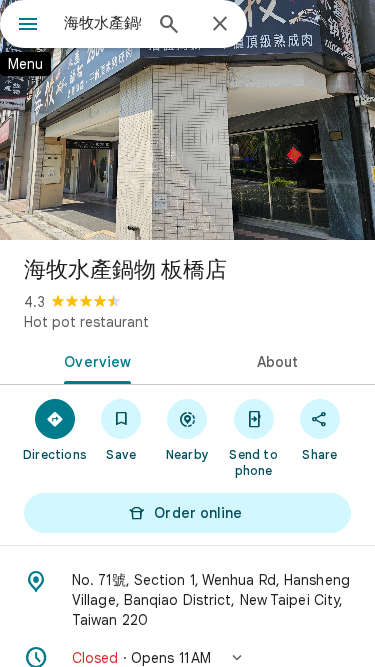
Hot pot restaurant (86, 322)
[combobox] (102, 23)
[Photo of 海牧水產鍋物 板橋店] (187, 120)
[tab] (94, 360)
